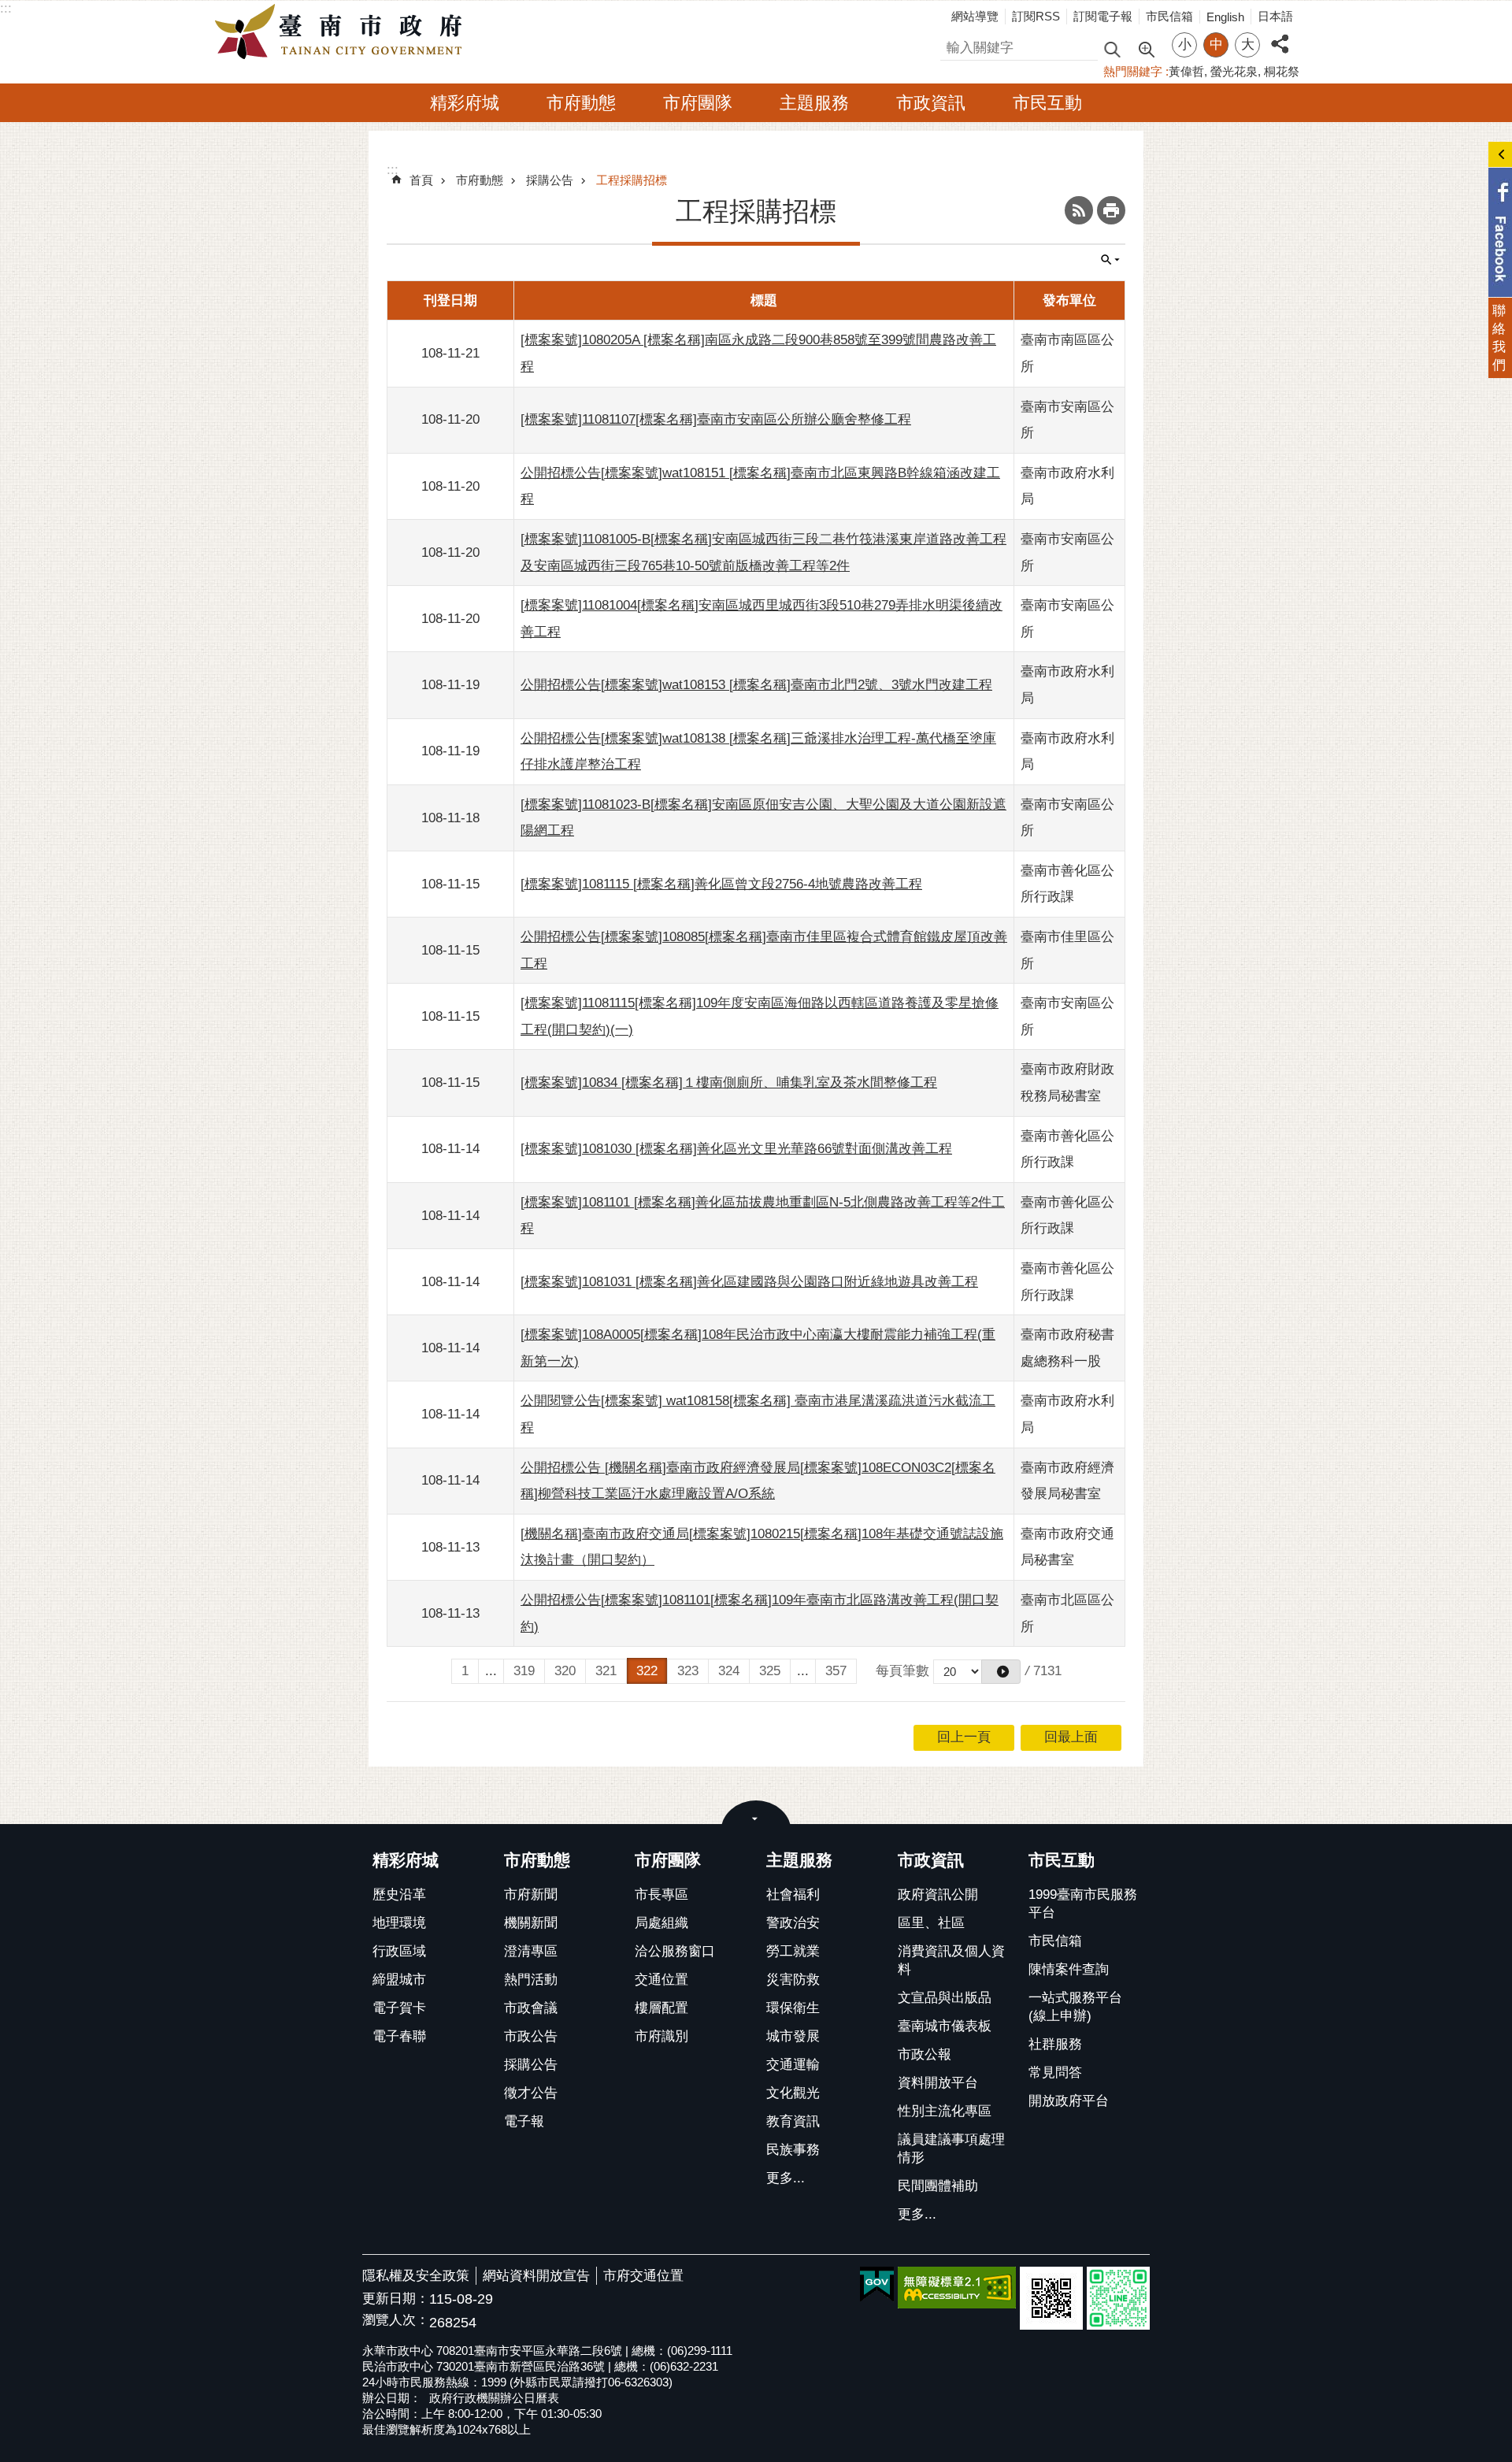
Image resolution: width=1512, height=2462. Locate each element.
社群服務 (1055, 2044)
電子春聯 (399, 2036)
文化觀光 (793, 2093)
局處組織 (661, 1923)
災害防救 (793, 1980)
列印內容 (1111, 210)
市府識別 (661, 2036)
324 (729, 1671)
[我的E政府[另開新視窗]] (877, 2285)
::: (6, 8)
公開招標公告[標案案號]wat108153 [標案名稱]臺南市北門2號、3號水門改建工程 (756, 685)
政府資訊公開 (938, 1895)
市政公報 (925, 2054)
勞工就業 (793, 1951)
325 (770, 1671)
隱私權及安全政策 (416, 2276)
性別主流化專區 (945, 2111)
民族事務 (793, 2150)
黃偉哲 (1186, 71)
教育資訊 (793, 2121)
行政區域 (399, 1951)
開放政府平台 (1069, 2101)
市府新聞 (531, 1895)
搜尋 (954, 45)
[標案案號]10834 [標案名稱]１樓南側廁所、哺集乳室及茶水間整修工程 (729, 1083)
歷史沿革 (399, 1895)
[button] (1001, 1672)
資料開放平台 (938, 2083)
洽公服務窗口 (675, 1951)
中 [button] (1216, 44)
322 (647, 1671)
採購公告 (550, 180)
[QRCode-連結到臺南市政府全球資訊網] (1051, 2298)
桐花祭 (1282, 71)
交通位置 (661, 1980)
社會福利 (793, 1895)
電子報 (524, 2121)
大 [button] (1248, 44)
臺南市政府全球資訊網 (343, 32)
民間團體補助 (938, 2186)
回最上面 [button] (1071, 1737)
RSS (1079, 210)
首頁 (421, 180)
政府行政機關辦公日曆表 (494, 2398)
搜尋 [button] (1112, 48)
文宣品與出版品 (945, 1998)
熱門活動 (531, 1980)
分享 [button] (1280, 35)
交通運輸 (793, 2065)
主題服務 (814, 103)
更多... (786, 2178)
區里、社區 (931, 1923)
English (1225, 17)
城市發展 (793, 2036)
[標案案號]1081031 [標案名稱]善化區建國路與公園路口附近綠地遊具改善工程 (749, 1282)
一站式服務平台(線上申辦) (1075, 2007)
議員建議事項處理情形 (951, 2149)
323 (688, 1671)
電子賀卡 (399, 2008)
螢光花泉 (1234, 71)
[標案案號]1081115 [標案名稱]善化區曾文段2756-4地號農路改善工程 (721, 884)
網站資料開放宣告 (536, 2276)
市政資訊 (931, 103)
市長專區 (661, 1895)
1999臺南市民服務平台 (1083, 1904)
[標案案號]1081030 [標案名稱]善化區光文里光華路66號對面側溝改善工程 (736, 1149)
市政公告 (531, 2036)
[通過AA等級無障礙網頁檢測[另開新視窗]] (957, 2288)
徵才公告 (531, 2093)
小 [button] (1185, 44)
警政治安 (793, 1923)
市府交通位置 (643, 2276)
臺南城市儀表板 (945, 2026)
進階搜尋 (1146, 48)
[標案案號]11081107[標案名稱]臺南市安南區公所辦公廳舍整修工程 (716, 419)
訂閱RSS (1036, 16)
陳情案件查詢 (1069, 1969)
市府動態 (581, 103)
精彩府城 (465, 103)
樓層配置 (661, 2008)
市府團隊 (698, 103)
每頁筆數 (902, 1671)
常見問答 (1055, 2073)
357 (836, 1671)
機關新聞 (531, 1923)
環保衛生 (793, 2008)
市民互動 (1047, 103)
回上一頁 (964, 1737)
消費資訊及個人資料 (951, 1960)
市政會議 (531, 2008)
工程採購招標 (632, 180)
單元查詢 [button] (1110, 260)
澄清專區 (531, 1951)
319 (524, 1671)
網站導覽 (975, 16)
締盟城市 (399, 1980)
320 (565, 1671)
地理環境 (399, 1923)
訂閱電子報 (1103, 16)
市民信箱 (1169, 16)
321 (606, 1671)
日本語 (1275, 16)
